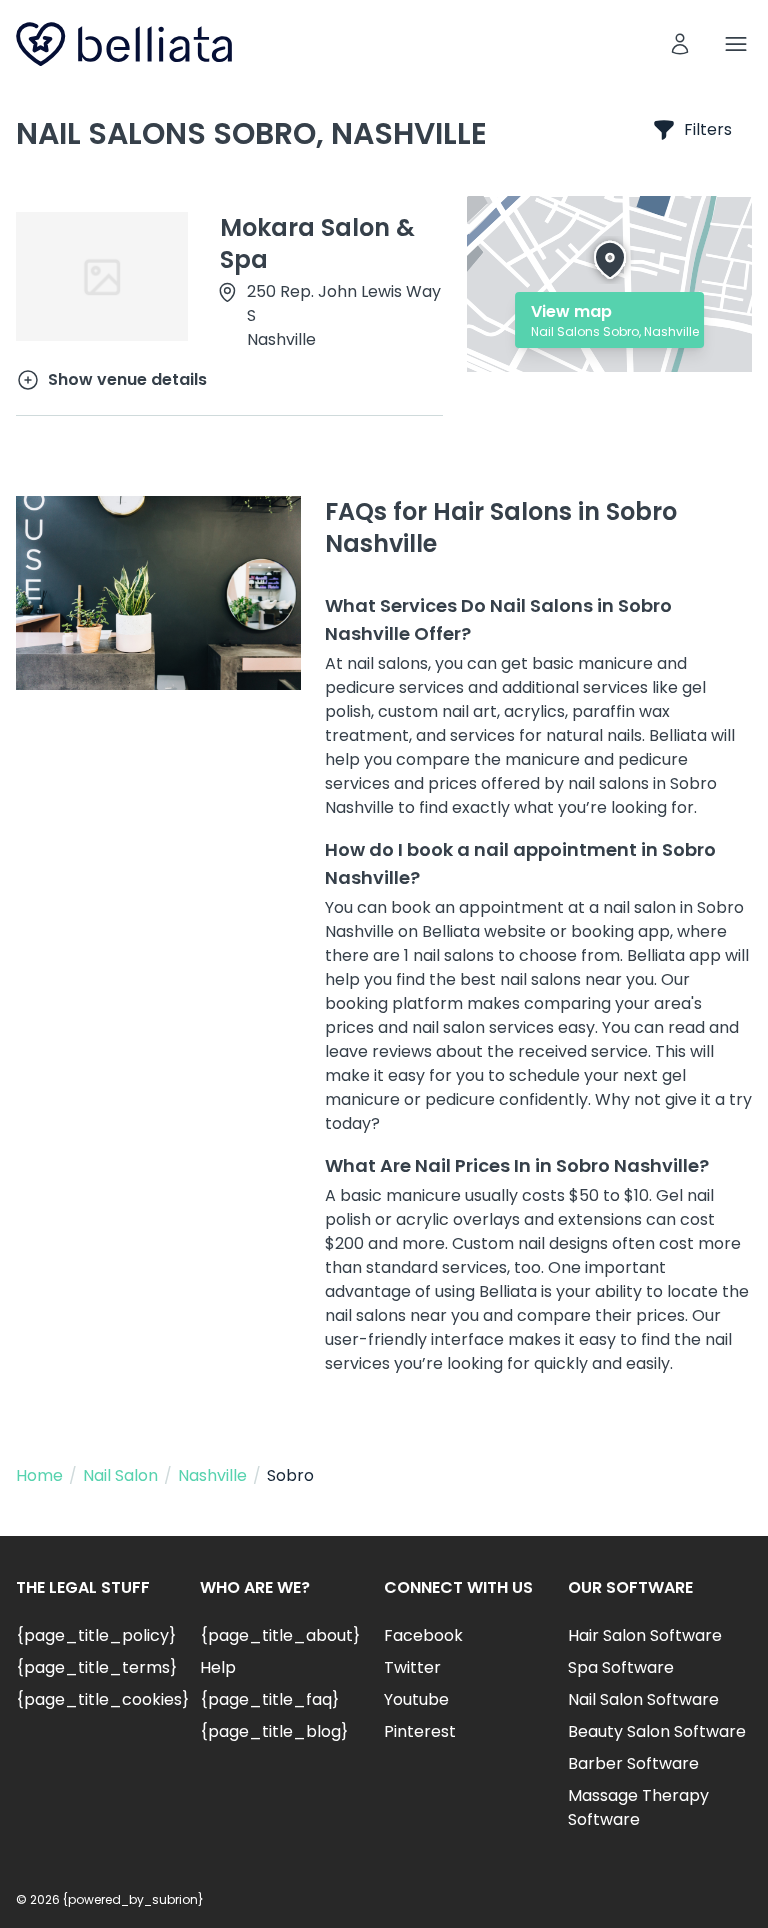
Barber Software (633, 1763)
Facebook (423, 1635)
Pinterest (420, 1731)
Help (218, 1667)
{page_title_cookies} (102, 1699)
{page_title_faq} (269, 1699)
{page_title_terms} (96, 1667)
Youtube (416, 1699)
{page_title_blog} (274, 1731)
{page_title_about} (280, 1635)
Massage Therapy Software (638, 1807)
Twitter (412, 1667)
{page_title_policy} (96, 1635)
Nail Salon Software (643, 1699)
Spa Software (621, 1667)
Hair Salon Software (645, 1635)
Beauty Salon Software (657, 1731)
